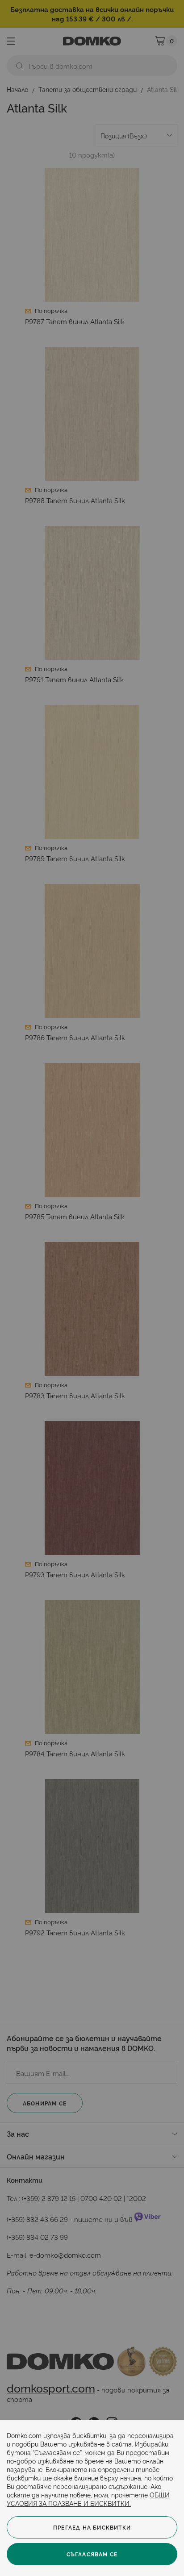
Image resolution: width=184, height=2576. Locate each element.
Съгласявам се (92, 2554)
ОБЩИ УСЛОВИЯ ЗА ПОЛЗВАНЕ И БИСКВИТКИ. (88, 2499)
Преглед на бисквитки (92, 2527)
